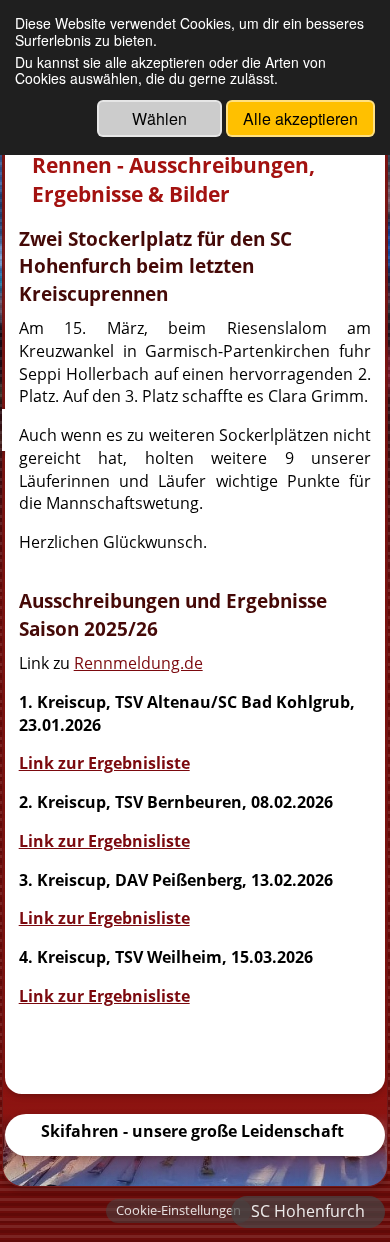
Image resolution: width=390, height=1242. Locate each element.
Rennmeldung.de (138, 663)
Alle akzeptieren (300, 118)
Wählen (159, 118)
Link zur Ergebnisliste (104, 763)
